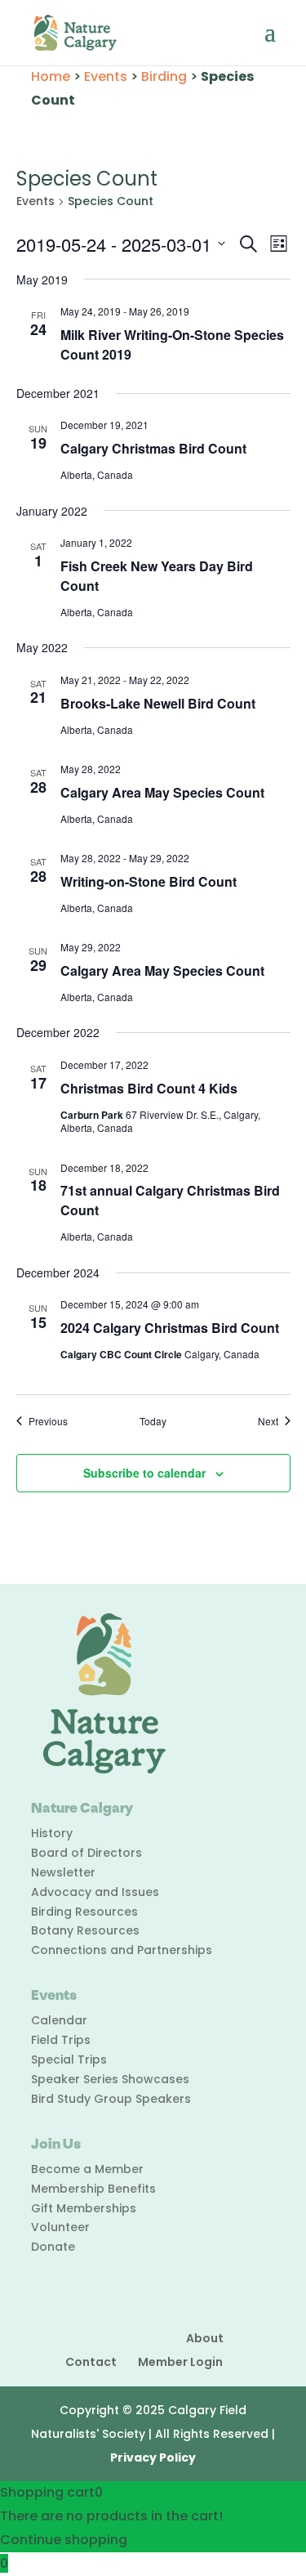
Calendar (59, 2020)
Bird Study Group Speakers (111, 2099)
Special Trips (69, 2059)
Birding (164, 76)
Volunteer (60, 2227)
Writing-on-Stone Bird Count (149, 881)
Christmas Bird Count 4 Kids (149, 1088)
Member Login (180, 2362)
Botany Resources (85, 1930)
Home (51, 76)
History (52, 1833)
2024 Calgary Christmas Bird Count (170, 1328)
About (205, 2338)
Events (106, 76)
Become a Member (87, 2169)
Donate (53, 2247)
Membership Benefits (93, 2189)
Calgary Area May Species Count (162, 792)
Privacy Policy (153, 2457)
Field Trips (61, 2040)
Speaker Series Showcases (110, 2079)
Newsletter (63, 1872)
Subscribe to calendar (144, 1473)
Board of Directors (86, 1853)
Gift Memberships (84, 2208)
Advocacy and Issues (95, 1892)
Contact (91, 2362)
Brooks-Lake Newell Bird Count (158, 703)
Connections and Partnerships (122, 1950)
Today (153, 1421)
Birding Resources (84, 1912)
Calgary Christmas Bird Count (153, 448)
